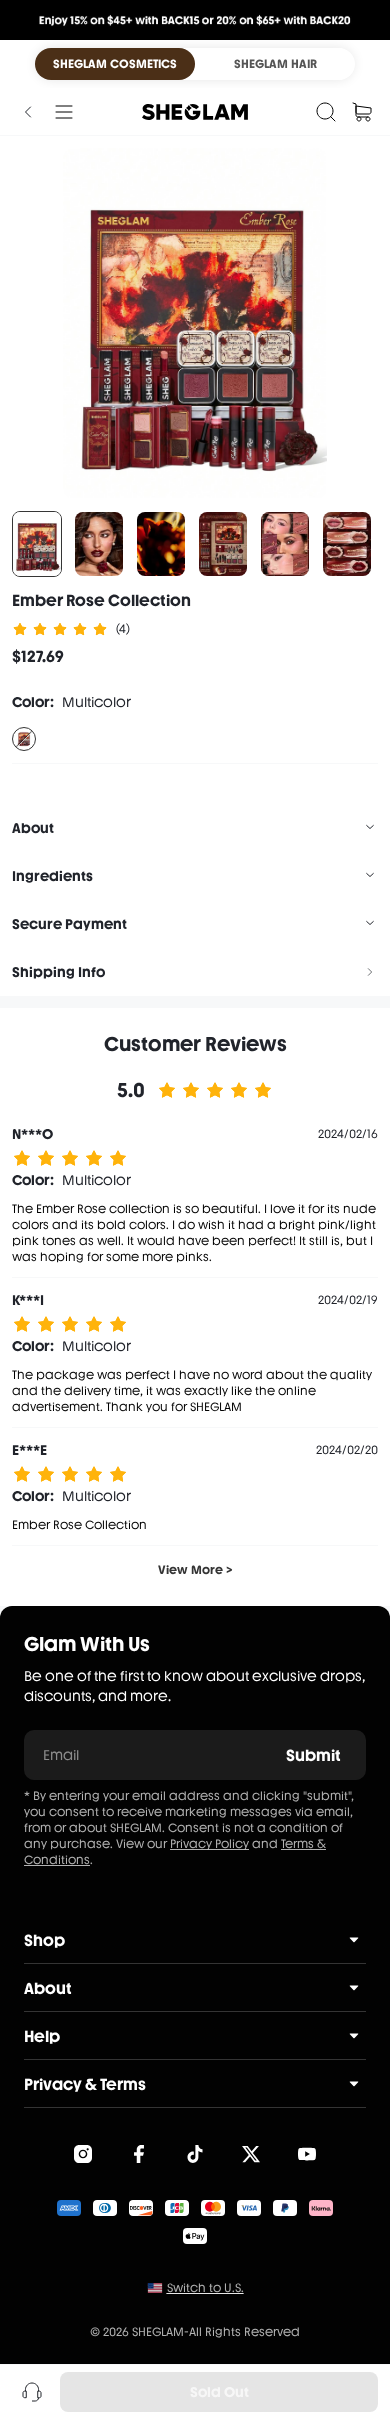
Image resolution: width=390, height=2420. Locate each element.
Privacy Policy (209, 1844)
